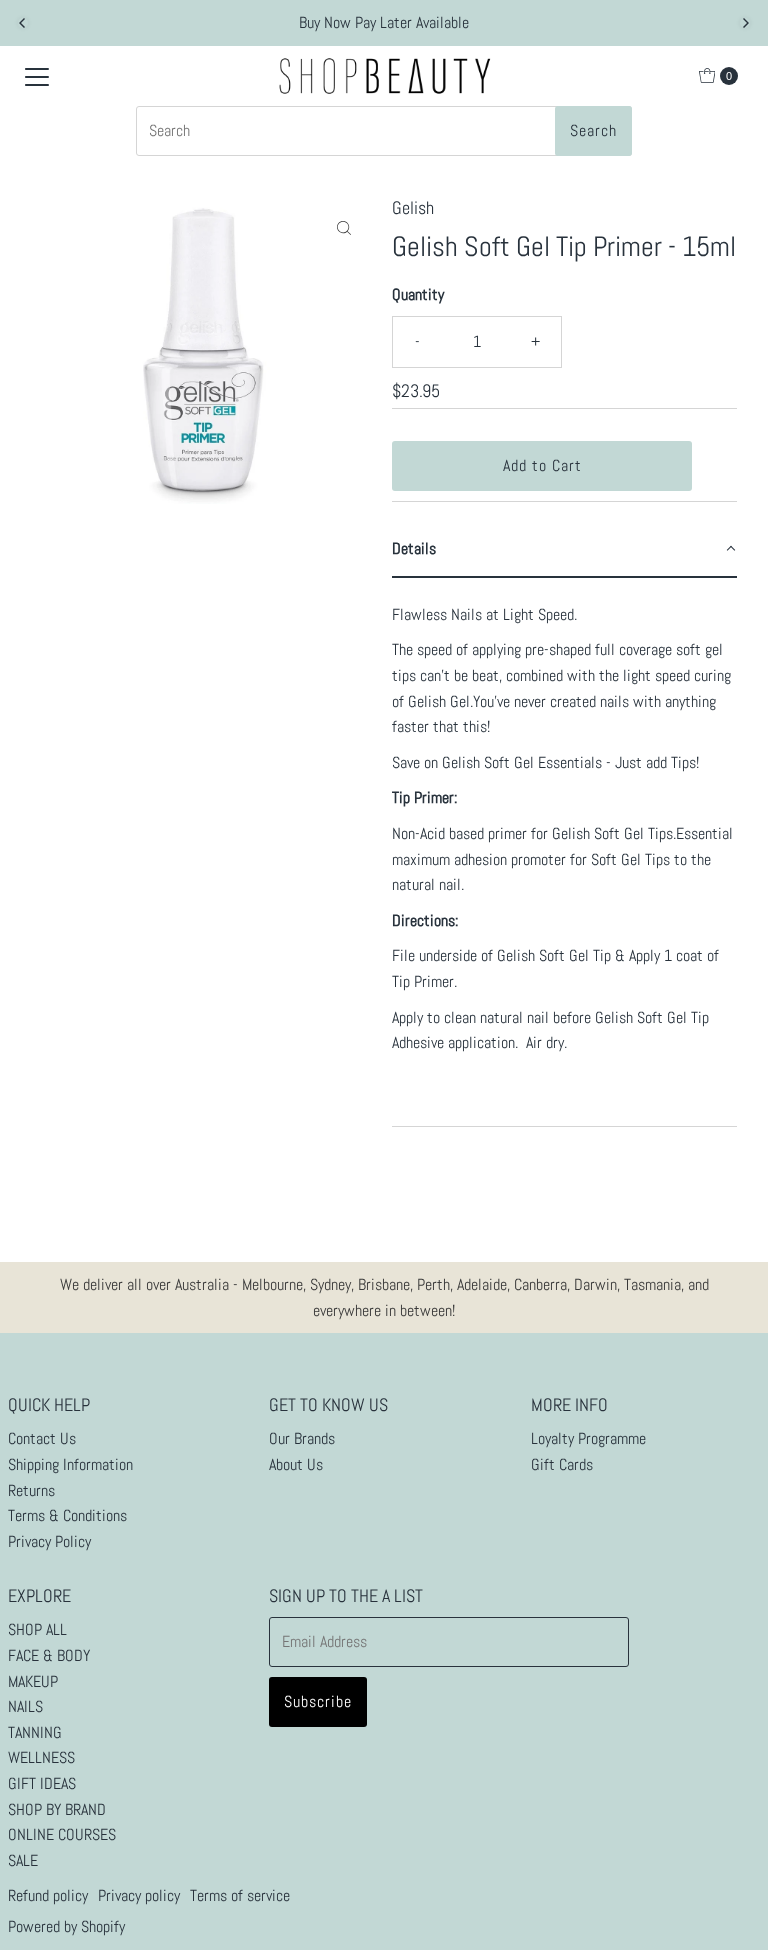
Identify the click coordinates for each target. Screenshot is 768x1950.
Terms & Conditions (67, 1515)
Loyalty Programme (588, 1438)
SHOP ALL (37, 1629)
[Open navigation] (37, 76)
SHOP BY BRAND (57, 1809)
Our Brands (302, 1438)
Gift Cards (562, 1464)
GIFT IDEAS (42, 1783)
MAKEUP (33, 1681)
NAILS (25, 1706)
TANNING (35, 1732)
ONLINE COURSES (62, 1834)
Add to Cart (542, 465)
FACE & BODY (49, 1655)
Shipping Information (70, 1464)
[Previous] (23, 23)
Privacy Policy (49, 1541)
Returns (31, 1490)
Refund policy (48, 1895)
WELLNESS (41, 1757)
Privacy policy (139, 1895)
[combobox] (384, 131)
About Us (296, 1464)
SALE (23, 1860)
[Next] (745, 23)
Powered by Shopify (66, 1926)
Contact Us (42, 1438)
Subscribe (318, 1701)
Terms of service (240, 1895)
